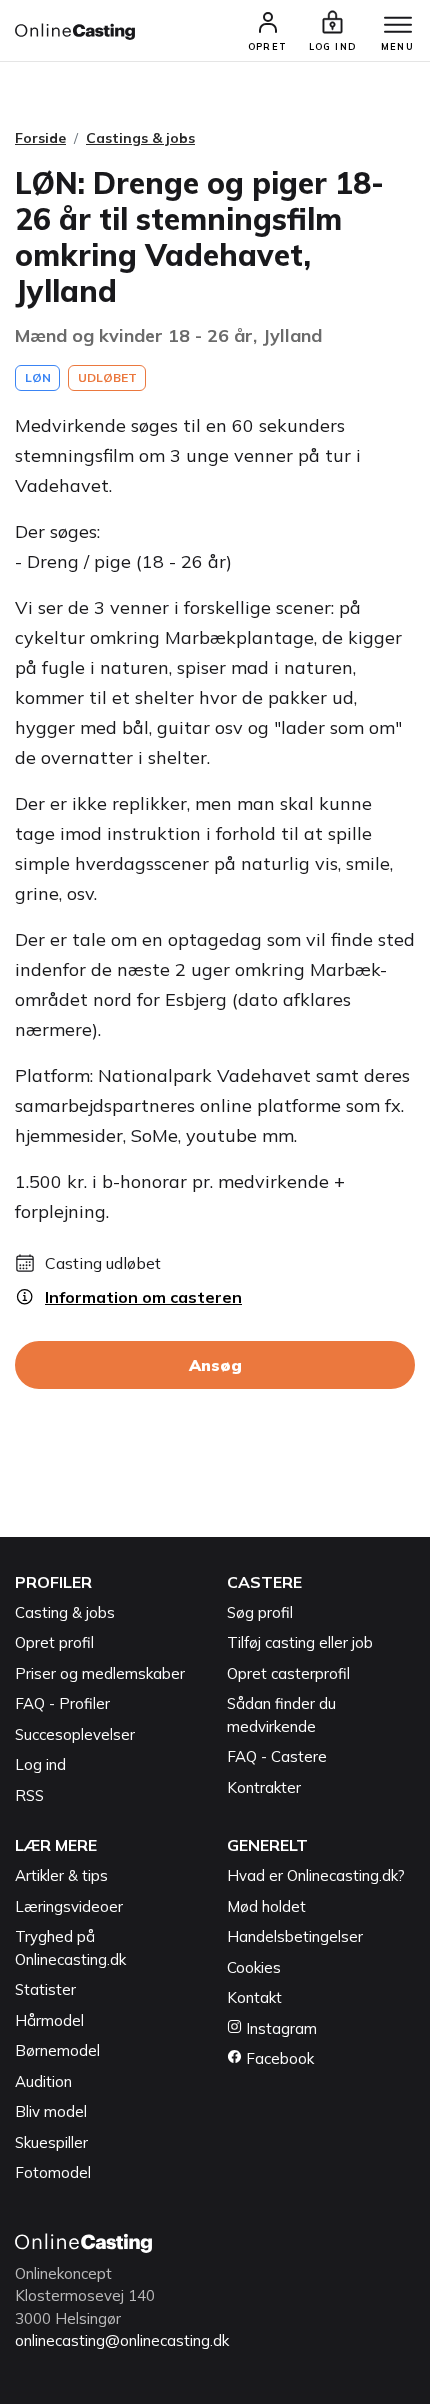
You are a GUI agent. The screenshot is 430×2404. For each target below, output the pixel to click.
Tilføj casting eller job (300, 1642)
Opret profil (54, 1642)
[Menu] (398, 26)
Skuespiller (51, 2142)
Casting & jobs (65, 1612)
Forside (40, 138)
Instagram (279, 2028)
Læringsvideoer (69, 1906)
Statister (45, 1989)
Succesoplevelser (75, 1734)
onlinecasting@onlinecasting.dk (122, 2340)
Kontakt (254, 1997)
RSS (29, 1795)
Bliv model (51, 2111)
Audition (43, 2081)
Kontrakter (264, 1787)
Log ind (40, 1764)
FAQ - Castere (277, 1756)
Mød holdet (266, 1906)
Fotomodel (53, 2172)
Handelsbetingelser (295, 1936)
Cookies (254, 1967)
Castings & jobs (140, 138)
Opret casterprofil (288, 1673)
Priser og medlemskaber (100, 1673)
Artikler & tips (61, 1875)
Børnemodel (57, 2050)
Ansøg (215, 1365)
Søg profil (260, 1612)
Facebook (278, 2058)
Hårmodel (49, 2020)
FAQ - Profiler (62, 1703)
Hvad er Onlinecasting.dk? (316, 1875)
